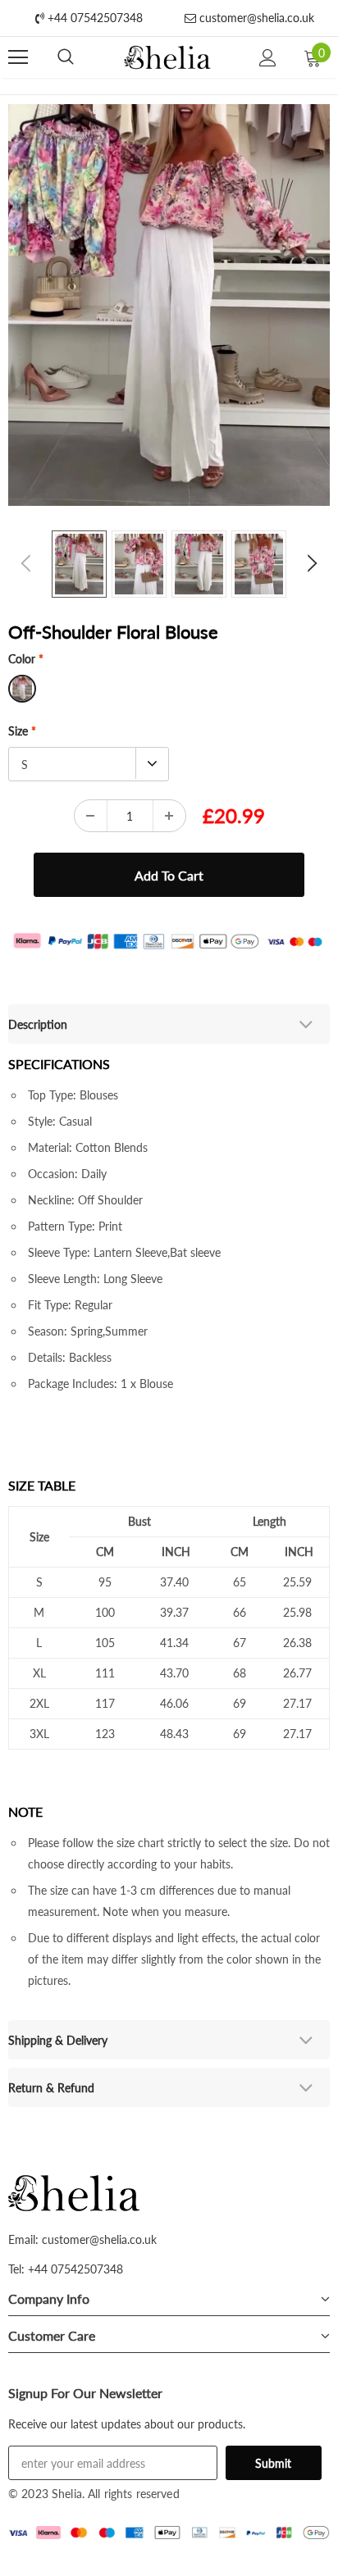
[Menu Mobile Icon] (18, 57)
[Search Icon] (66, 57)
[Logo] (167, 58)
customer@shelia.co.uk (255, 18)
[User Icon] (268, 58)
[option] (169, 305)
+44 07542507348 (94, 18)
